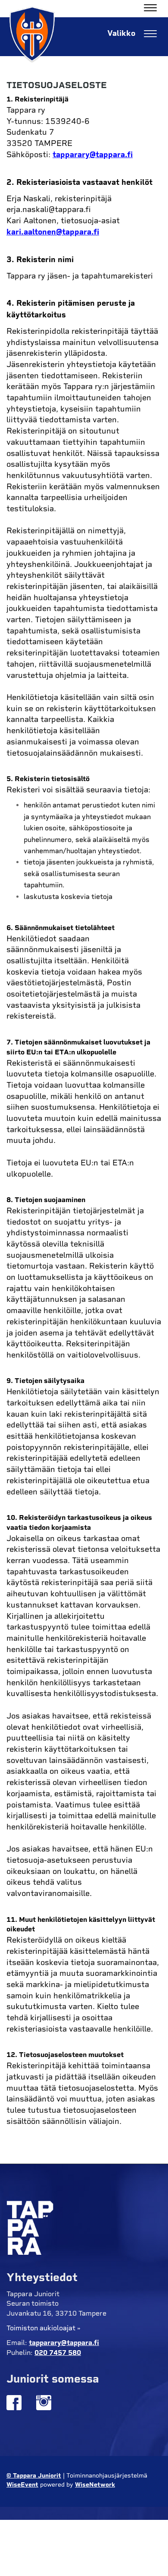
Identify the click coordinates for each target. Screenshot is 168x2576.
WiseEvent (22, 2485)
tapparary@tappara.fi (93, 155)
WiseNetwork (95, 2485)
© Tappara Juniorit (34, 2476)
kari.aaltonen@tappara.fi (53, 232)
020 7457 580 (58, 2353)
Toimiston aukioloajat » (44, 2328)
